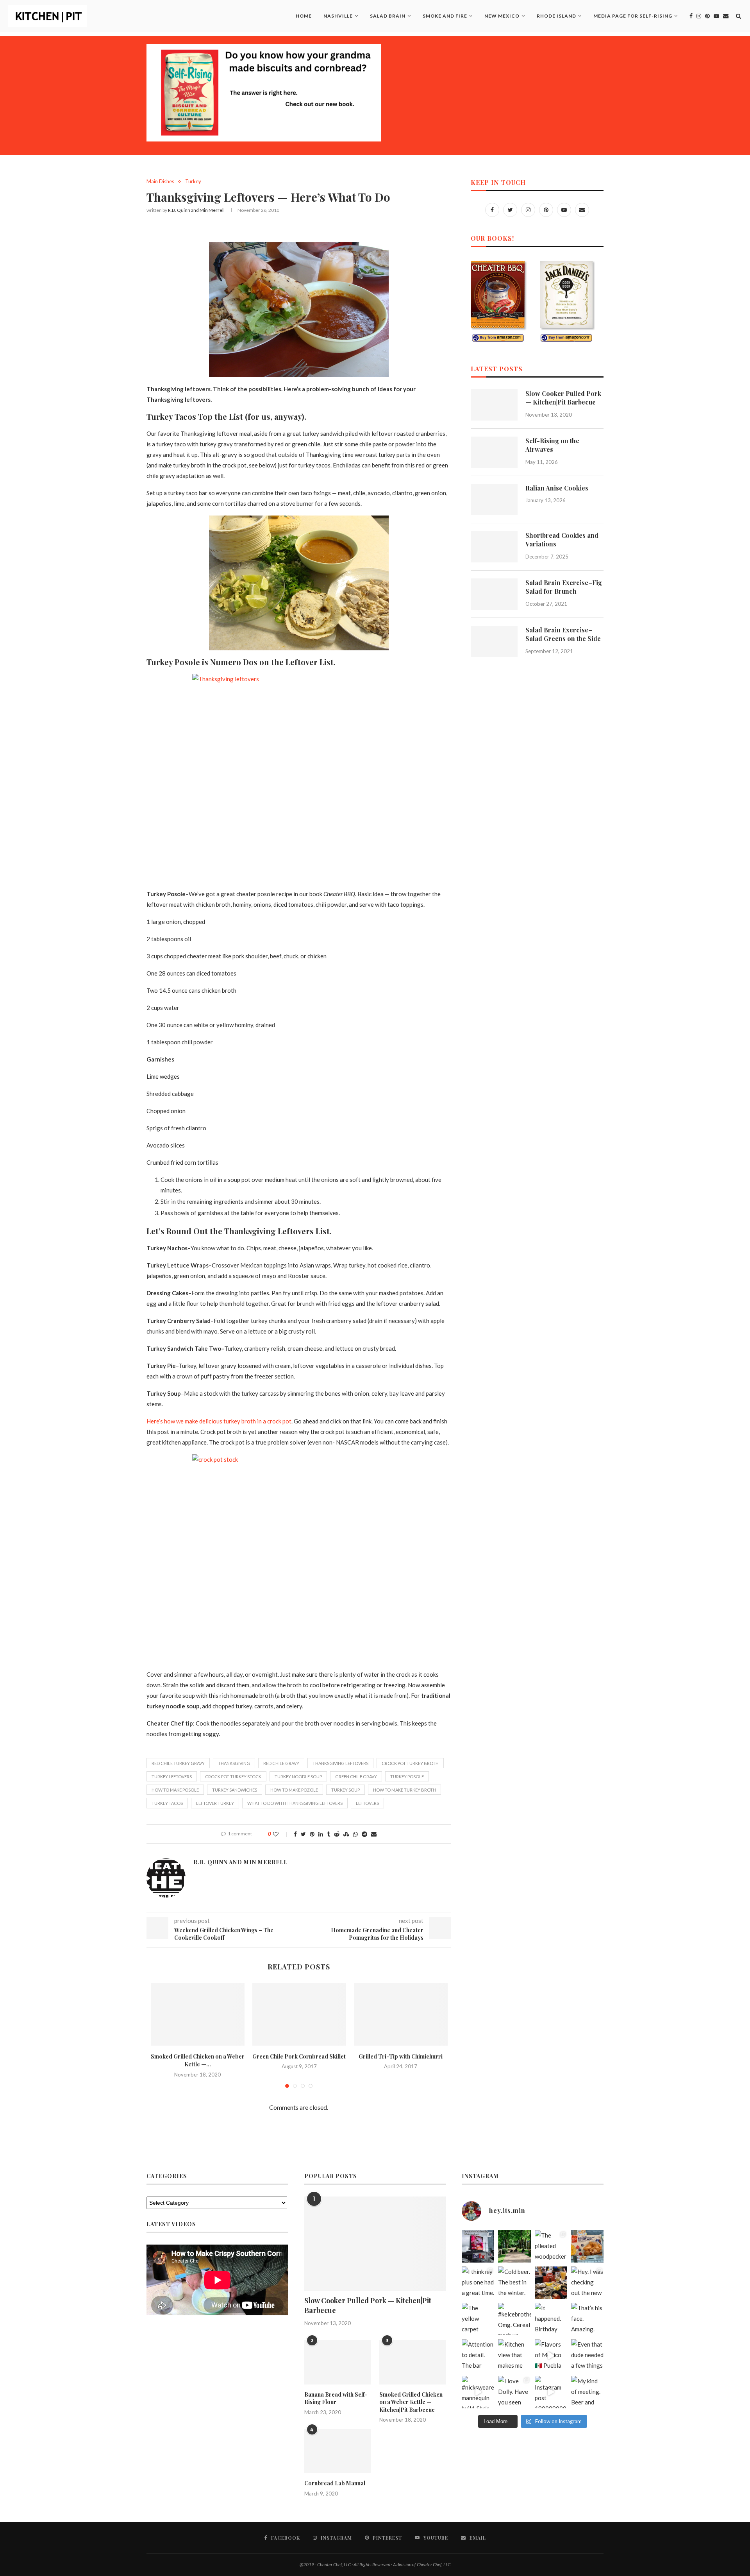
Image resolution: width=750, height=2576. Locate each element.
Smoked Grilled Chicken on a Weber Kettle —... (198, 2060)
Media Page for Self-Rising (633, 16)
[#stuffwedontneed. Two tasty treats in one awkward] (587, 2246)
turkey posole (407, 1777)
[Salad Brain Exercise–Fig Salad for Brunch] (494, 594)
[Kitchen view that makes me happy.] (514, 2355)
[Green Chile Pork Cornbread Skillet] (299, 2014)
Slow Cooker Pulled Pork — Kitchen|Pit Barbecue (563, 398)
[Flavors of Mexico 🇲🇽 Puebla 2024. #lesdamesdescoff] (551, 2355)
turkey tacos (167, 1803)
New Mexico (502, 16)
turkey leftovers (172, 1777)
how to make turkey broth (404, 1790)
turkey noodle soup (298, 1777)
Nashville (338, 16)
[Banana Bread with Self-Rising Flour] (337, 2362)
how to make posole (175, 1790)
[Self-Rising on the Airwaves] (494, 452)
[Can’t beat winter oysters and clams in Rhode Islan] (551, 2283)
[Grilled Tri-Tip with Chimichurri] (401, 2014)
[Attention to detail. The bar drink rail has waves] (478, 2355)
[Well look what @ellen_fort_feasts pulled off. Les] (478, 2246)
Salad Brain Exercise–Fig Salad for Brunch (564, 587)
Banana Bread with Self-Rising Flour (336, 2398)
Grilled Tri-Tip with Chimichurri (401, 2056)
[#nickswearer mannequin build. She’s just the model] (478, 2392)
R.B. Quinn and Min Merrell (196, 210)
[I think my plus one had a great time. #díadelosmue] (478, 2283)
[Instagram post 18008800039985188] (551, 2392)
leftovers (367, 1803)
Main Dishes (160, 182)
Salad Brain (388, 16)
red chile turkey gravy (178, 1763)
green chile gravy (356, 1777)
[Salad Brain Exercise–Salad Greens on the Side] (494, 641)
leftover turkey (215, 1803)
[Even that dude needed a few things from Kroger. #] (587, 2355)
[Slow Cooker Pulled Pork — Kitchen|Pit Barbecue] (494, 405)
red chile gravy (281, 1763)
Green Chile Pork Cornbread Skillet (299, 2056)
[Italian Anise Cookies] (494, 499)
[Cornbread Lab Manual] (337, 2451)
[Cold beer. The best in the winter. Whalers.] (514, 2283)
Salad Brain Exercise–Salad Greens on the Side (563, 634)
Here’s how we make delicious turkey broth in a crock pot (219, 1421)
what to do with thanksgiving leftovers (295, 1803)
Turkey (193, 182)
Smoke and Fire (445, 16)
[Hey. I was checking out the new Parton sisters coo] (587, 2283)
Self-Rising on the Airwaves (552, 445)
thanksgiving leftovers (340, 1763)
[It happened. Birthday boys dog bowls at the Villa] (551, 2319)
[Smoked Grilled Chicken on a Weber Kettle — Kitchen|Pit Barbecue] (198, 2014)
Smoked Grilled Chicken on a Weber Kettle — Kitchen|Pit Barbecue (411, 2402)
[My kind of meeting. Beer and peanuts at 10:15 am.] (587, 2392)
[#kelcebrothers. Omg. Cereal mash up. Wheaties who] (514, 2319)
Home (304, 16)
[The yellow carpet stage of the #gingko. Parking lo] (478, 2319)
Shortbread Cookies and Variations (562, 540)
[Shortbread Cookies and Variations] (494, 547)
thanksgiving (234, 1763)
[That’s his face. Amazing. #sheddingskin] (587, 2319)
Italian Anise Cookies (557, 488)
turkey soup (346, 1790)
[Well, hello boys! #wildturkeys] (514, 2246)
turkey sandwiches (235, 1790)
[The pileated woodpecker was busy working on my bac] (551, 2246)
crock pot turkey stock (233, 1777)
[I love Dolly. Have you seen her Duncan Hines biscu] (514, 2392)
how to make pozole (294, 1790)
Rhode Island (556, 16)
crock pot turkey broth (410, 1763)
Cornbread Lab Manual (335, 2483)
